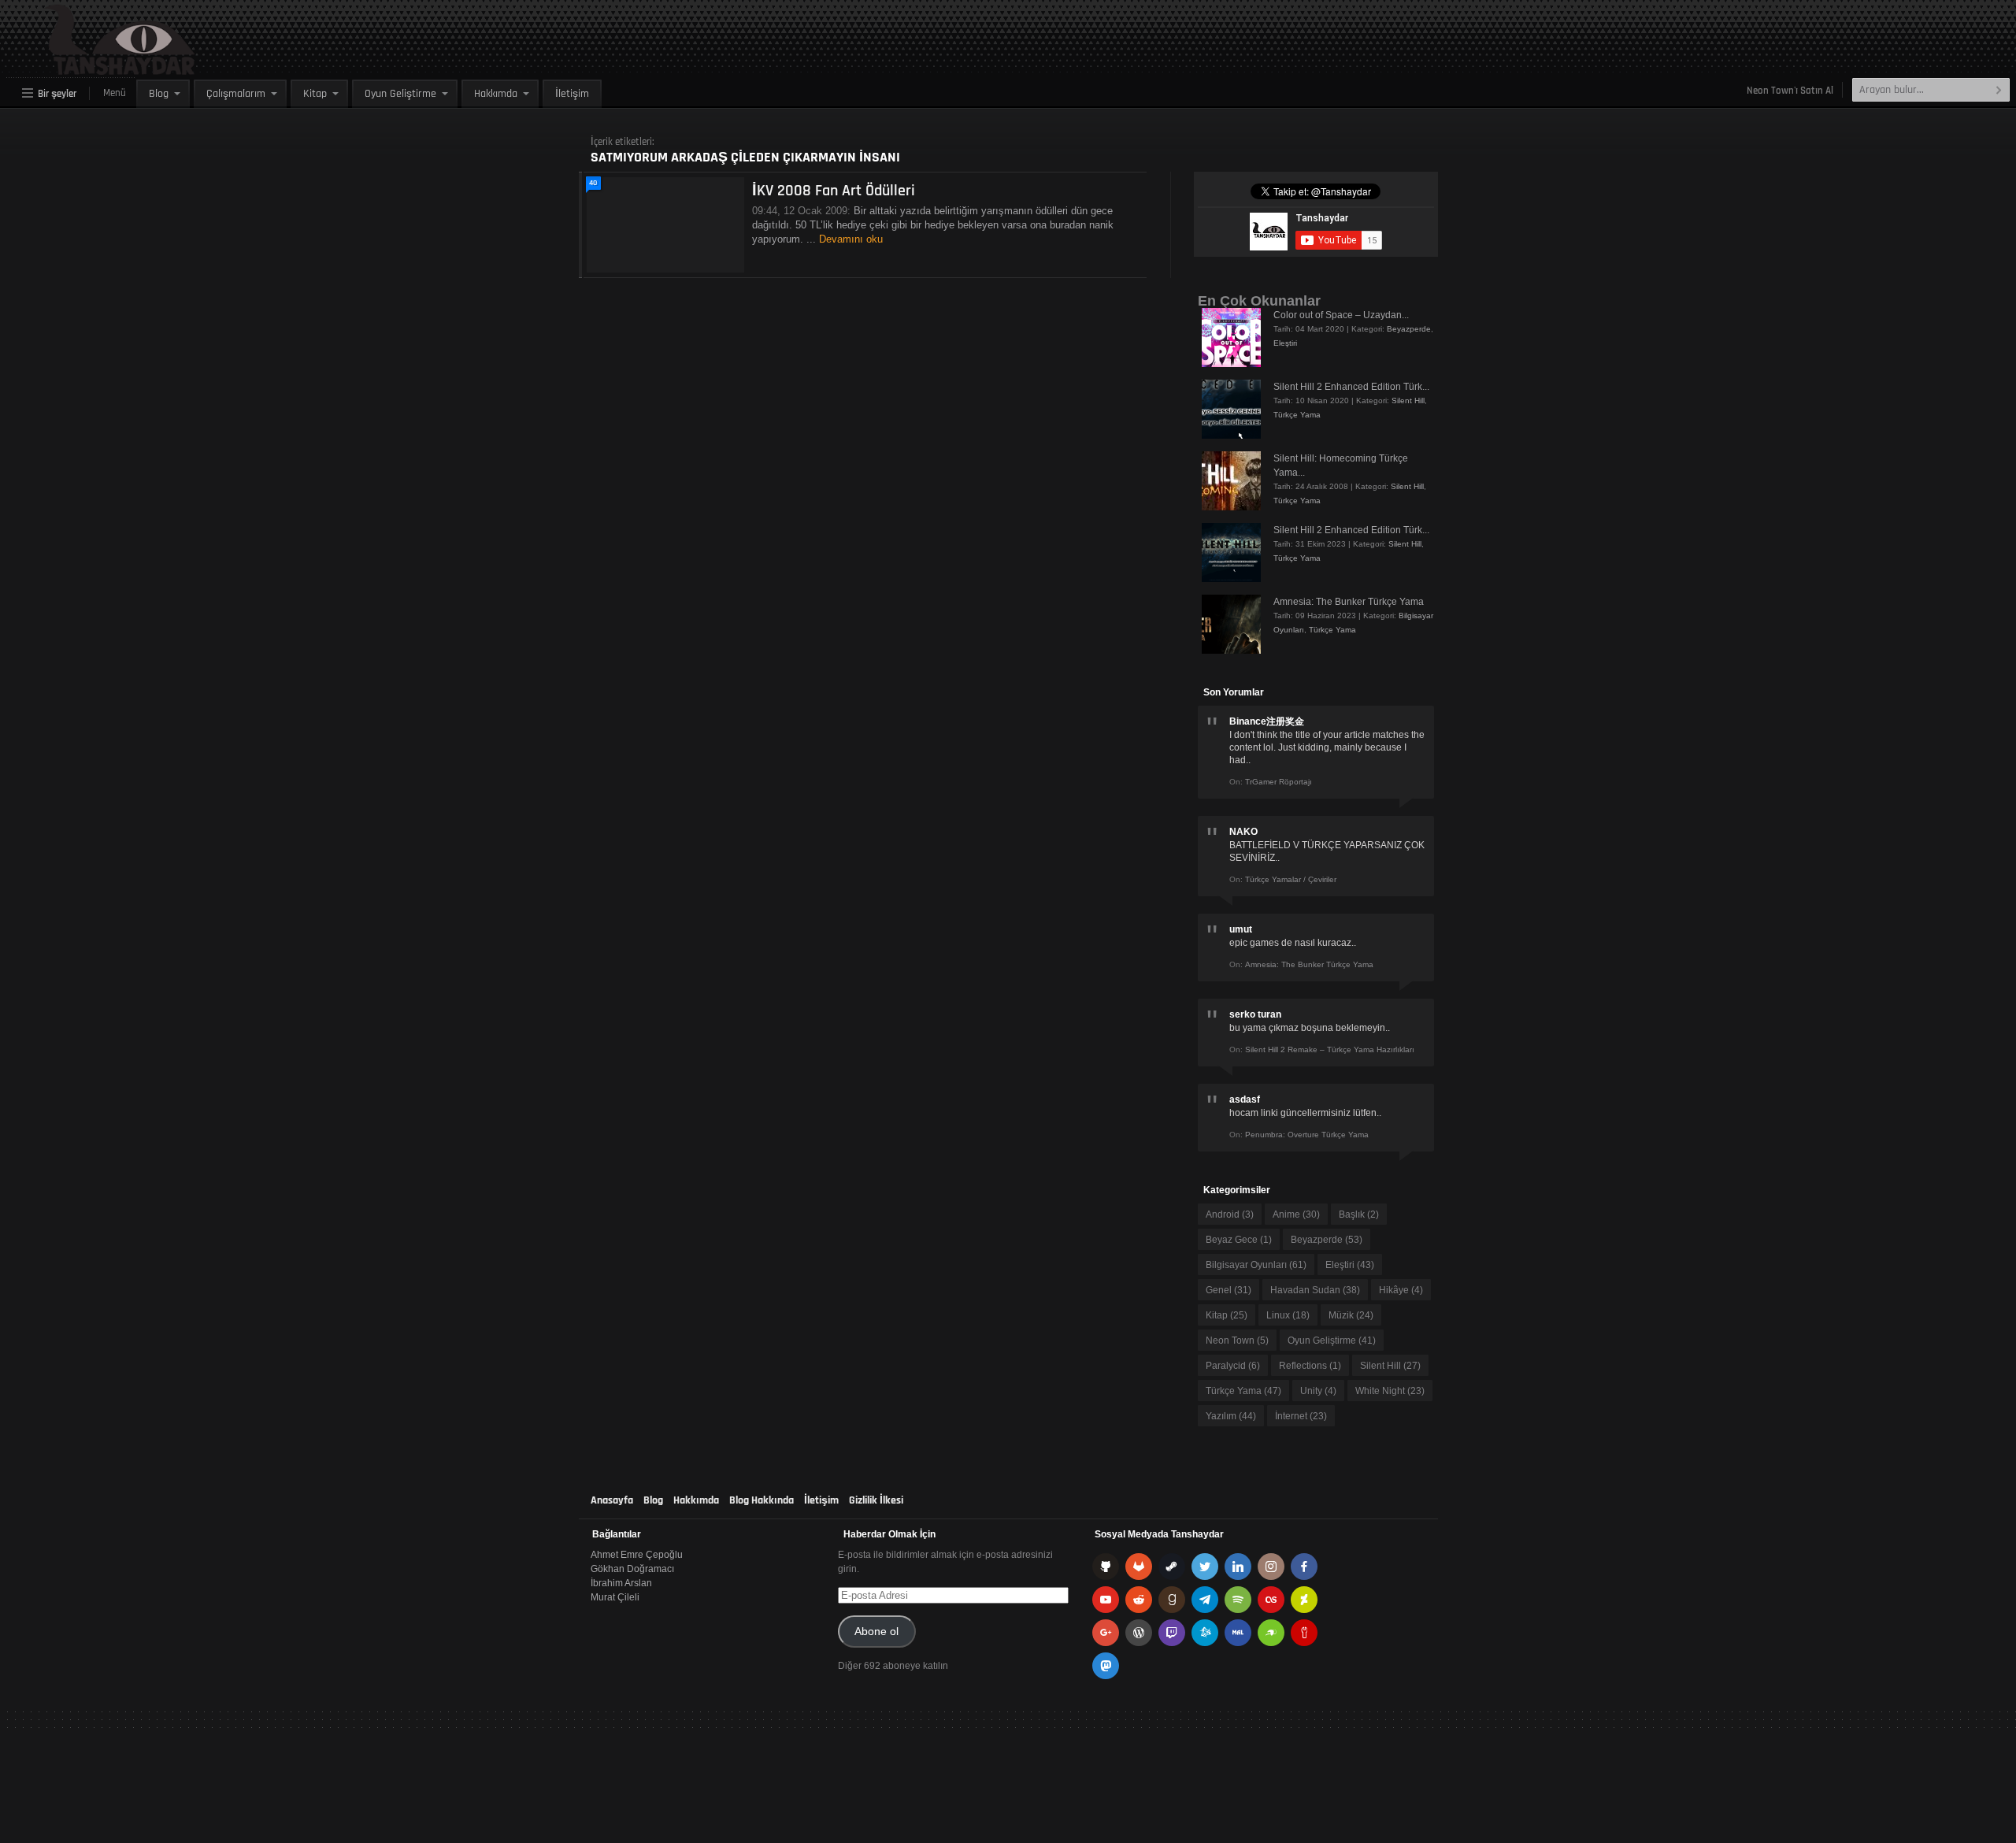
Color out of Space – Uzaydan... (1341, 315)
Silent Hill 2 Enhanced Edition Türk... (1351, 387)
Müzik (1351, 1315)
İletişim (572, 94)
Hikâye (1401, 1290)
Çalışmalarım (236, 94)
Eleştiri (1285, 343)
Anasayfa (612, 1500)
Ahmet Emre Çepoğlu (637, 1555)
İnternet (1301, 1416)
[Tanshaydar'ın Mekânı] (83, 68)
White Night (1390, 1391)
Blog (159, 94)
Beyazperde (1409, 329)
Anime (1296, 1214)
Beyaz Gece (1239, 1240)
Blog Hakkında (762, 1500)
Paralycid (1233, 1366)
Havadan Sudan (1315, 1290)
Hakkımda (496, 94)
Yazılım (1231, 1416)
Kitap (315, 94)
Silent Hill (1408, 400)
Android (1230, 1214)
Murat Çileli (615, 1597)
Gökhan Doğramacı (632, 1569)
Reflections (1310, 1366)
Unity (1318, 1391)
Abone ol (876, 1632)
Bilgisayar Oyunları (1256, 1265)
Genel (1228, 1290)
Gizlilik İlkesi (876, 1500)
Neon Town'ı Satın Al (1790, 91)
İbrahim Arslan (621, 1583)
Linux (1288, 1315)
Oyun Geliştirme (400, 94)
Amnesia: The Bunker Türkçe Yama (1349, 602)
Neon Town (1237, 1341)
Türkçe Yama (1297, 415)
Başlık (1359, 1214)
